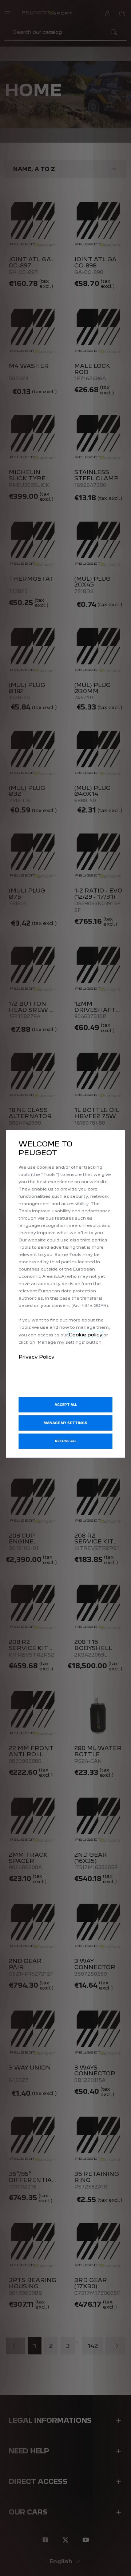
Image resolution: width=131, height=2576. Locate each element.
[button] (65, 1423)
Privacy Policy (36, 1357)
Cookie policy (86, 1335)
